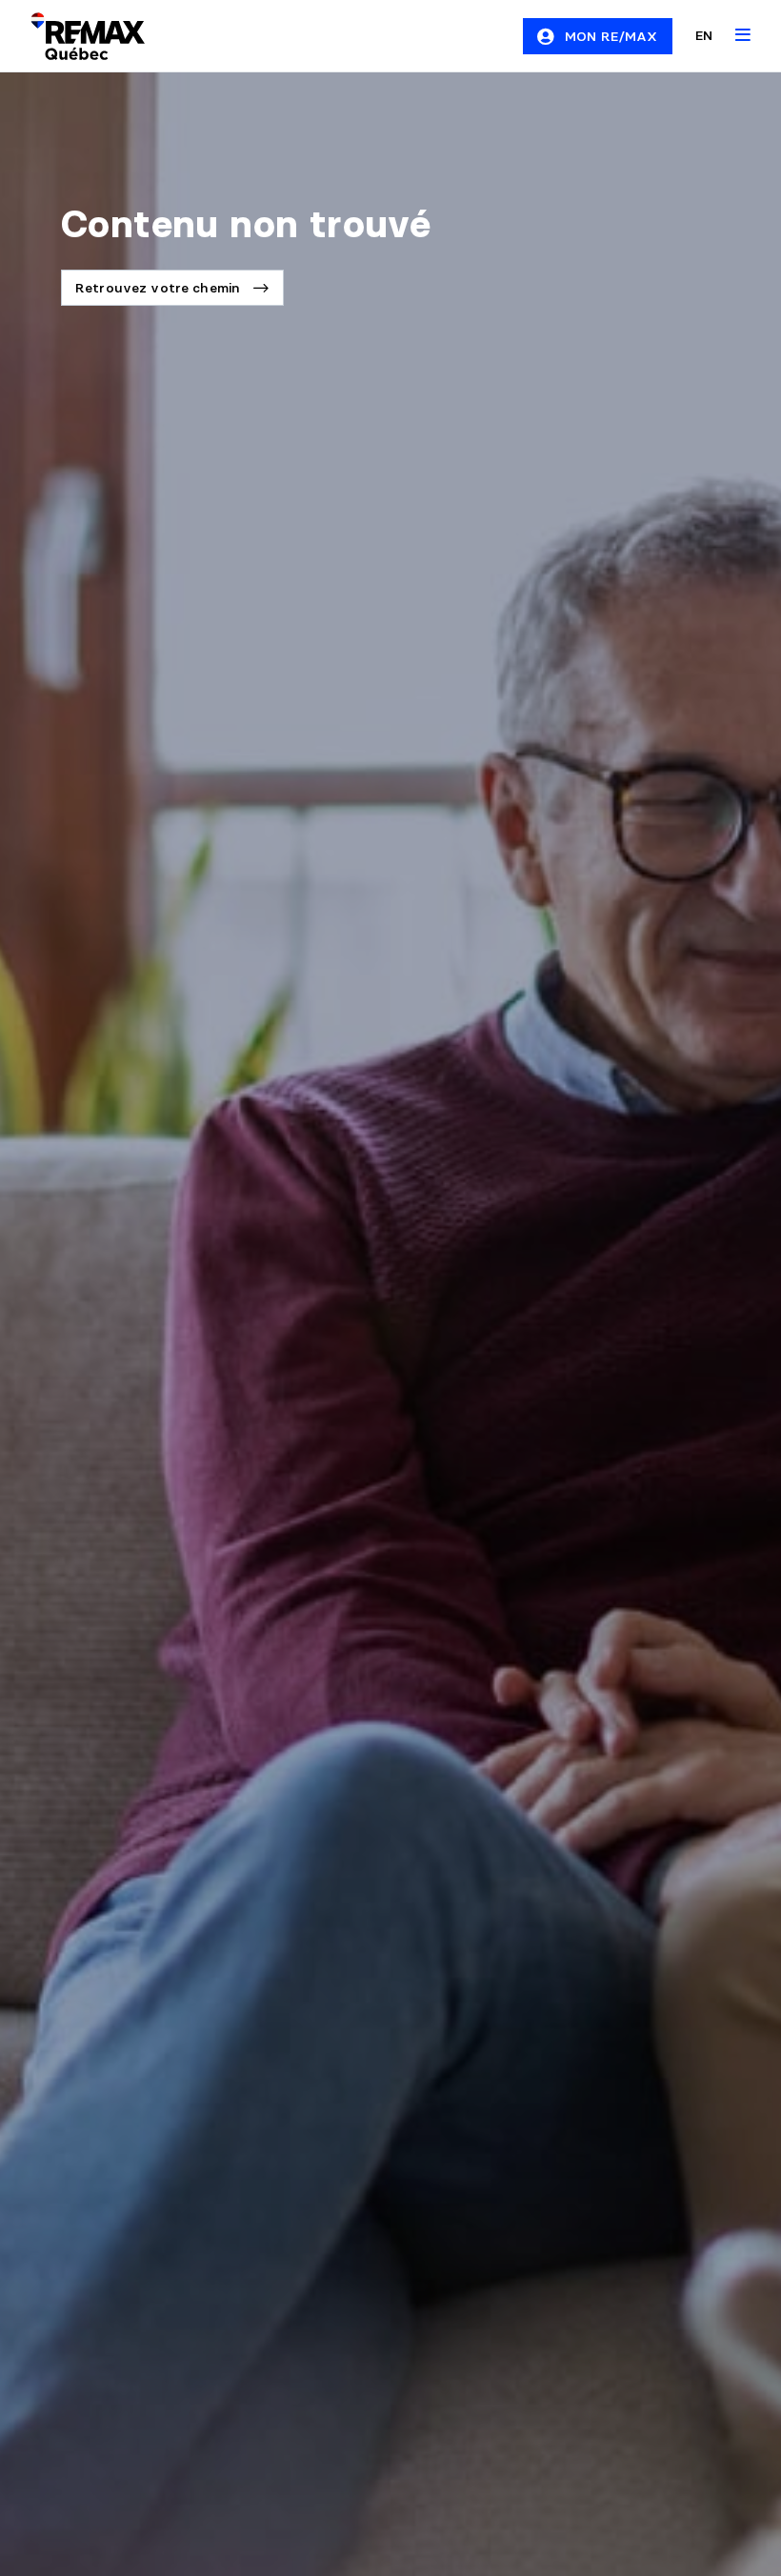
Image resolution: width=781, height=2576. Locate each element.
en (704, 35)
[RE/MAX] (76, 36)
